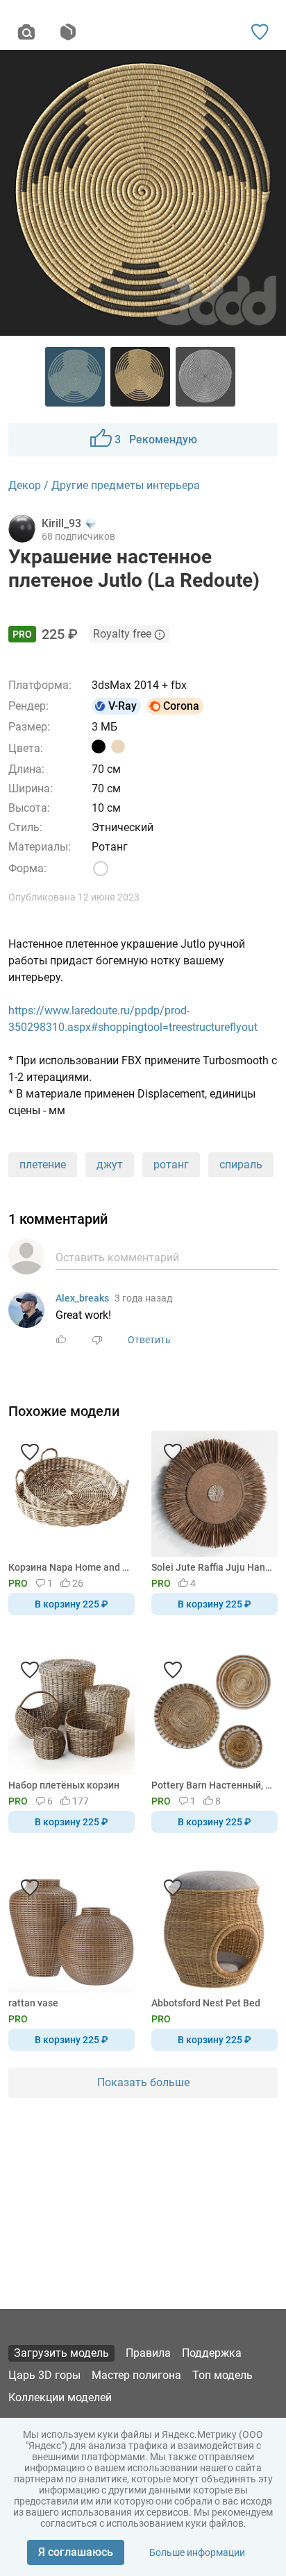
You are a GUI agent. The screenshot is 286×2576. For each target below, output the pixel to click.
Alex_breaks (82, 1298)
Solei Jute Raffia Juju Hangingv (212, 1567)
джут (110, 1165)
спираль (241, 1165)
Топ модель (222, 2375)
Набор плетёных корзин (64, 1785)
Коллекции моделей (60, 2397)
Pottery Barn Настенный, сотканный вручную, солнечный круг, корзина (212, 1785)
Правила (148, 2353)
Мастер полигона (136, 2375)
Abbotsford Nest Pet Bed (206, 2003)
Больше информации (197, 2552)
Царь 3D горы (44, 2375)
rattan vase (33, 2003)
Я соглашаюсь (76, 2552)
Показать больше (143, 2082)
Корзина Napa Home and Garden (69, 1567)
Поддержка (212, 2353)
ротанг (171, 1165)
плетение (43, 1165)
